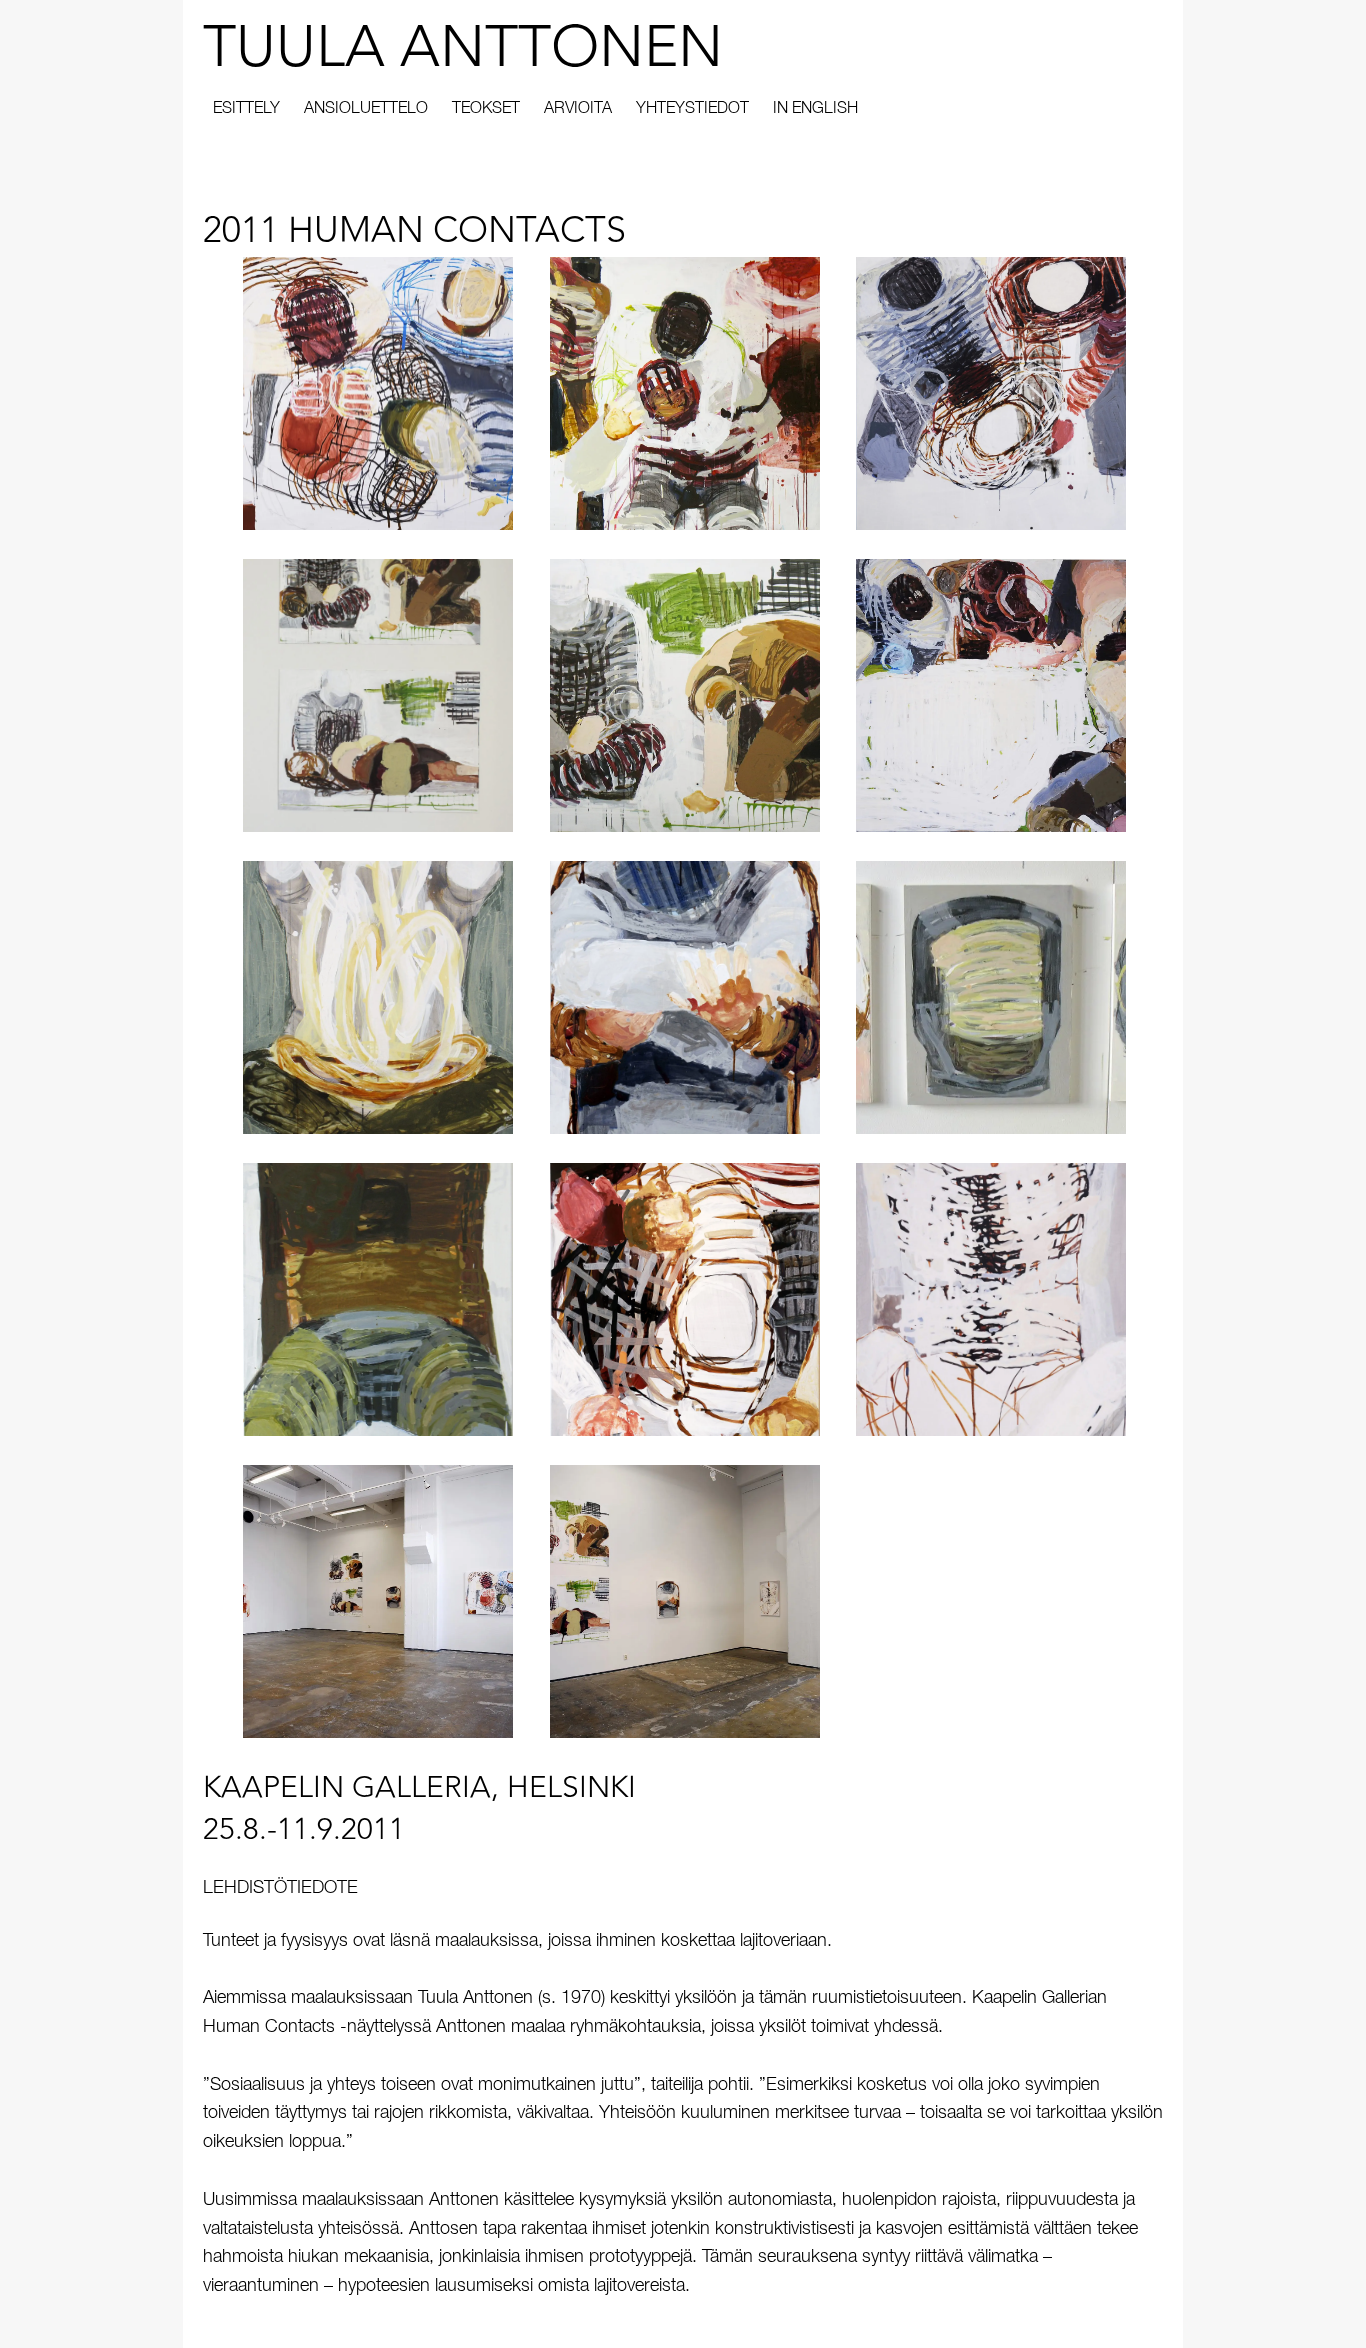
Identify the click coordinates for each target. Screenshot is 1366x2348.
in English (815, 110)
